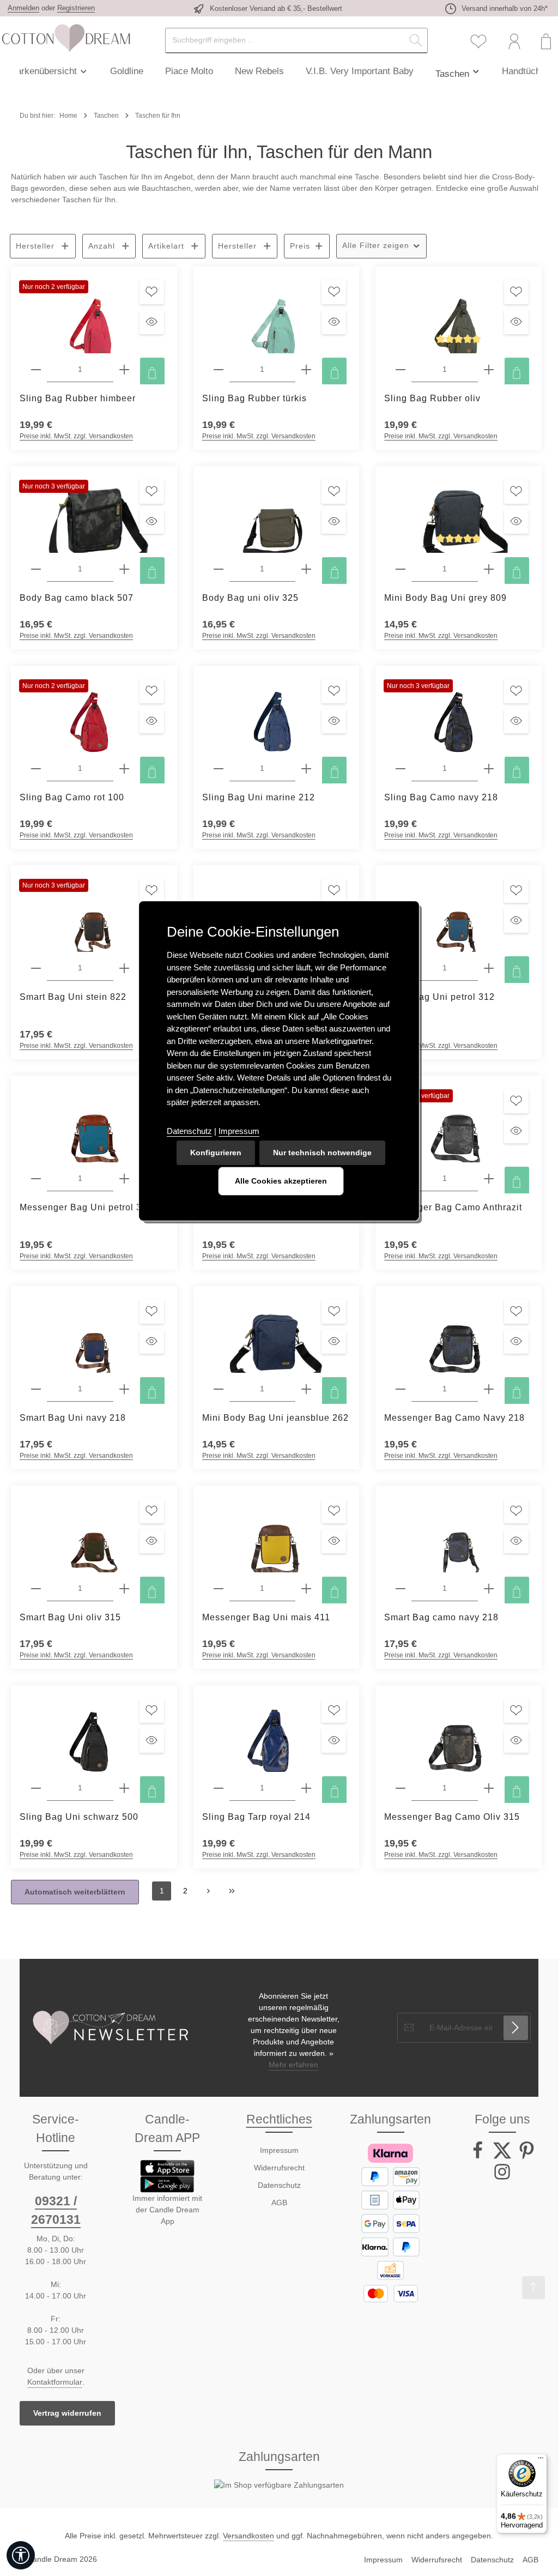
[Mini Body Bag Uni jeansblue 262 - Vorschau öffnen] (334, 1341)
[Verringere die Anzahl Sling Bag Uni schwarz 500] (36, 1788)
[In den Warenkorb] (152, 373)
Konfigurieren (216, 1153)
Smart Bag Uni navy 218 (73, 1418)
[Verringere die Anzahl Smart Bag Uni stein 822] (36, 969)
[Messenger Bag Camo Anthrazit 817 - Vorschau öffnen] (516, 1131)
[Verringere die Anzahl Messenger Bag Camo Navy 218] (401, 1389)
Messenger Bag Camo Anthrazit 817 (453, 1213)
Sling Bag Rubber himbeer (78, 398)
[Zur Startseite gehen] (65, 38)
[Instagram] (502, 2178)
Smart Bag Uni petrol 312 (439, 997)
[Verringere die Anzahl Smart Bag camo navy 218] (401, 1589)
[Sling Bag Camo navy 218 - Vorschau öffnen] (516, 721)
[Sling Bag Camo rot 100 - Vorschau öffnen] (152, 721)
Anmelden (23, 8)
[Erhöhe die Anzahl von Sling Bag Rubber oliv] (489, 370)
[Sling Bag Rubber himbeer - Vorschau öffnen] (152, 322)
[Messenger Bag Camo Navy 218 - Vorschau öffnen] (516, 1341)
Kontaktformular (55, 2382)
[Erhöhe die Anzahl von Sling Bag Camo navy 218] (489, 769)
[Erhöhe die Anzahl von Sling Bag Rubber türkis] (306, 370)
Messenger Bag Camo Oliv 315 (452, 1817)
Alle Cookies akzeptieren (281, 1181)
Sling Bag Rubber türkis (254, 398)
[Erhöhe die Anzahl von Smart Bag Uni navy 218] (124, 1389)
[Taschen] (458, 71)
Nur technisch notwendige (322, 1153)
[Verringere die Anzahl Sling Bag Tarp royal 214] (219, 1788)
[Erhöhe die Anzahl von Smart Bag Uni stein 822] (124, 969)
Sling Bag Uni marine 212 (259, 797)
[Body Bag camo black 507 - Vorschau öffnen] (152, 521)
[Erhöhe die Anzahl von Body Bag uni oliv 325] (306, 569)
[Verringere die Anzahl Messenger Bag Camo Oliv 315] (401, 1788)
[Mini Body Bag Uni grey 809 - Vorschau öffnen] (516, 521)
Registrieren (76, 8)
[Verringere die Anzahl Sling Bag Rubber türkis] (219, 370)
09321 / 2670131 (56, 2210)
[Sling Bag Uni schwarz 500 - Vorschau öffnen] (152, 1741)
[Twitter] (503, 2157)
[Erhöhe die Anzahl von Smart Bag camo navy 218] (489, 1589)
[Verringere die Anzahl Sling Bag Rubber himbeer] (36, 370)
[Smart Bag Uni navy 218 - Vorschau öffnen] (152, 1341)
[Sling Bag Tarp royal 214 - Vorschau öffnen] (334, 1741)
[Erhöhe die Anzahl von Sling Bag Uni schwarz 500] (124, 1788)
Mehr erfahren (293, 2065)
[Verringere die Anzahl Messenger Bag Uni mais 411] (219, 1589)
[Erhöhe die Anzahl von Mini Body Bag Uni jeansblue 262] (306, 1389)
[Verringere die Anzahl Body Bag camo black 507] (36, 569)
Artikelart (166, 246)
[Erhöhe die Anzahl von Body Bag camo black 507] (124, 569)
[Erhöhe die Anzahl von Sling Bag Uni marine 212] (306, 769)
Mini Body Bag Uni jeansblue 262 (275, 1418)
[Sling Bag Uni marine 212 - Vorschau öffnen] (334, 721)
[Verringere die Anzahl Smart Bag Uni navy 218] (36, 1389)
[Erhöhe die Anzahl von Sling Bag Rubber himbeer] (124, 370)
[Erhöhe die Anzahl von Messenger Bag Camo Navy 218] (489, 1389)
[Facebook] (479, 2157)
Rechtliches (279, 2119)
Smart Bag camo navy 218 (441, 1617)
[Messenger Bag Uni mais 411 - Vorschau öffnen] (334, 1541)
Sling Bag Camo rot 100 (72, 797)
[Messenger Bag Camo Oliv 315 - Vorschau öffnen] (516, 1741)
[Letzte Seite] (232, 1891)
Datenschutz (279, 2185)
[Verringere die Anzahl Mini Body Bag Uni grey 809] (401, 569)
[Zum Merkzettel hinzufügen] (152, 292)
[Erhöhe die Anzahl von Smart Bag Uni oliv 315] (124, 1589)
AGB (279, 2203)
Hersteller (35, 246)
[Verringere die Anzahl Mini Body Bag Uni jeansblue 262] (219, 1389)
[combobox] (285, 41)
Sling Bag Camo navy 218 (441, 797)
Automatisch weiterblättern (75, 1892)
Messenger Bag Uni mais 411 (266, 1617)
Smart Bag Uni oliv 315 (70, 1617)
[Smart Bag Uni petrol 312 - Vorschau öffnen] (516, 921)
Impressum (279, 2150)
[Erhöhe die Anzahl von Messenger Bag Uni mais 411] (306, 1589)
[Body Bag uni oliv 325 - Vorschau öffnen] (334, 521)
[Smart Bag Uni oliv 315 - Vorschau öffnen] (152, 1541)
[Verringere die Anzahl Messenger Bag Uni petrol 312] (36, 1179)
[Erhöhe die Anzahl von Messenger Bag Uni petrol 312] (124, 1179)
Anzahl (102, 246)
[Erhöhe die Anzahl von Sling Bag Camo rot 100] (124, 769)
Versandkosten (248, 2536)
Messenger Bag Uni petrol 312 (86, 1207)
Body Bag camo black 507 (77, 598)
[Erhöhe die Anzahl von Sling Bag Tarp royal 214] (306, 1788)
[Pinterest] (527, 2157)
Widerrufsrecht (279, 2168)
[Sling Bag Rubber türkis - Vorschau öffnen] (334, 322)
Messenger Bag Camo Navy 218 (454, 1418)
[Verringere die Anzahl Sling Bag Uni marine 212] (219, 769)
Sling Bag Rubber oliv (432, 398)
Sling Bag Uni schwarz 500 (79, 1817)
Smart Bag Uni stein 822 (73, 997)
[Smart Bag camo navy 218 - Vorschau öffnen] (516, 1541)
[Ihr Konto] (514, 42)
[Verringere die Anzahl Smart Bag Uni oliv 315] (36, 1589)
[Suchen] (416, 41)
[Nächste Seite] (208, 1891)
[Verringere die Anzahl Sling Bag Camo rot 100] (36, 769)
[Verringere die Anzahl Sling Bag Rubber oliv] (401, 370)
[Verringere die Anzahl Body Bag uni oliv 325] (219, 569)
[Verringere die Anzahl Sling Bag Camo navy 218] (401, 769)
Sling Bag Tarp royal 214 (256, 1817)
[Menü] (541, 2460)
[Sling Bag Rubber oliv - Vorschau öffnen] (516, 322)
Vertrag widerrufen (67, 2413)
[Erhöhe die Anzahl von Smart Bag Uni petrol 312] (489, 969)
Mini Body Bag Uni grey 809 (445, 598)
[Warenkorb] (546, 42)
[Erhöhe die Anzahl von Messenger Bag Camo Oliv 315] (489, 1788)
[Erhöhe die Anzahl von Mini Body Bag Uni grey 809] (489, 569)
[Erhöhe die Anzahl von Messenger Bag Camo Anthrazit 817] (489, 1179)
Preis (300, 246)
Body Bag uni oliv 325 (250, 598)
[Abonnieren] (516, 2028)
